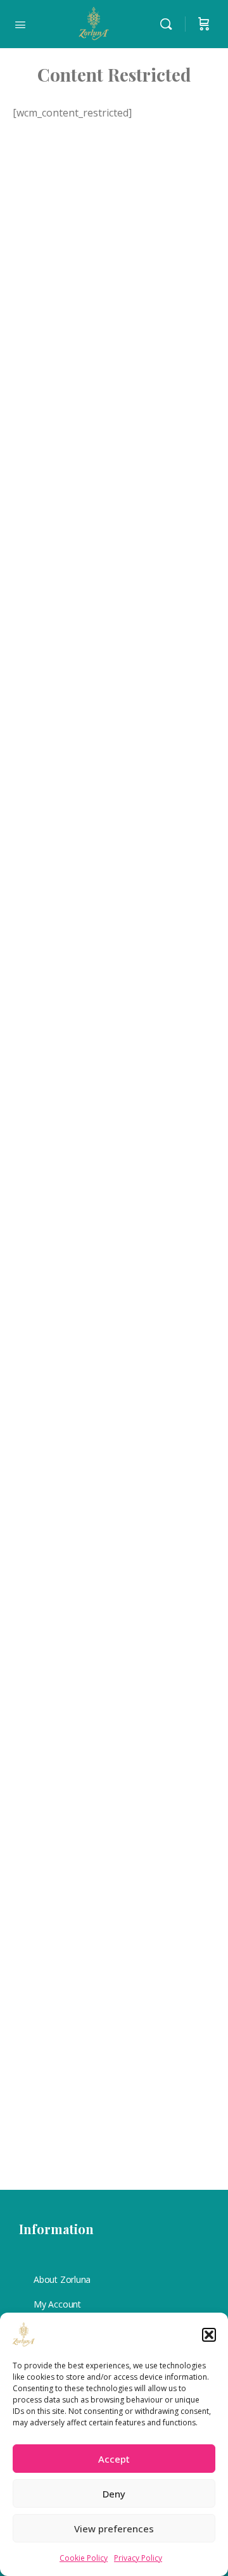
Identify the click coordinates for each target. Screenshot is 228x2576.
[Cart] (204, 24)
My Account (57, 2304)
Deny (114, 2494)
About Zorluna (62, 2279)
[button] (209, 2335)
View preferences (114, 2529)
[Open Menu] (20, 23)
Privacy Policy (138, 2558)
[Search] (169, 24)
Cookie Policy (84, 2558)
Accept (114, 2459)
